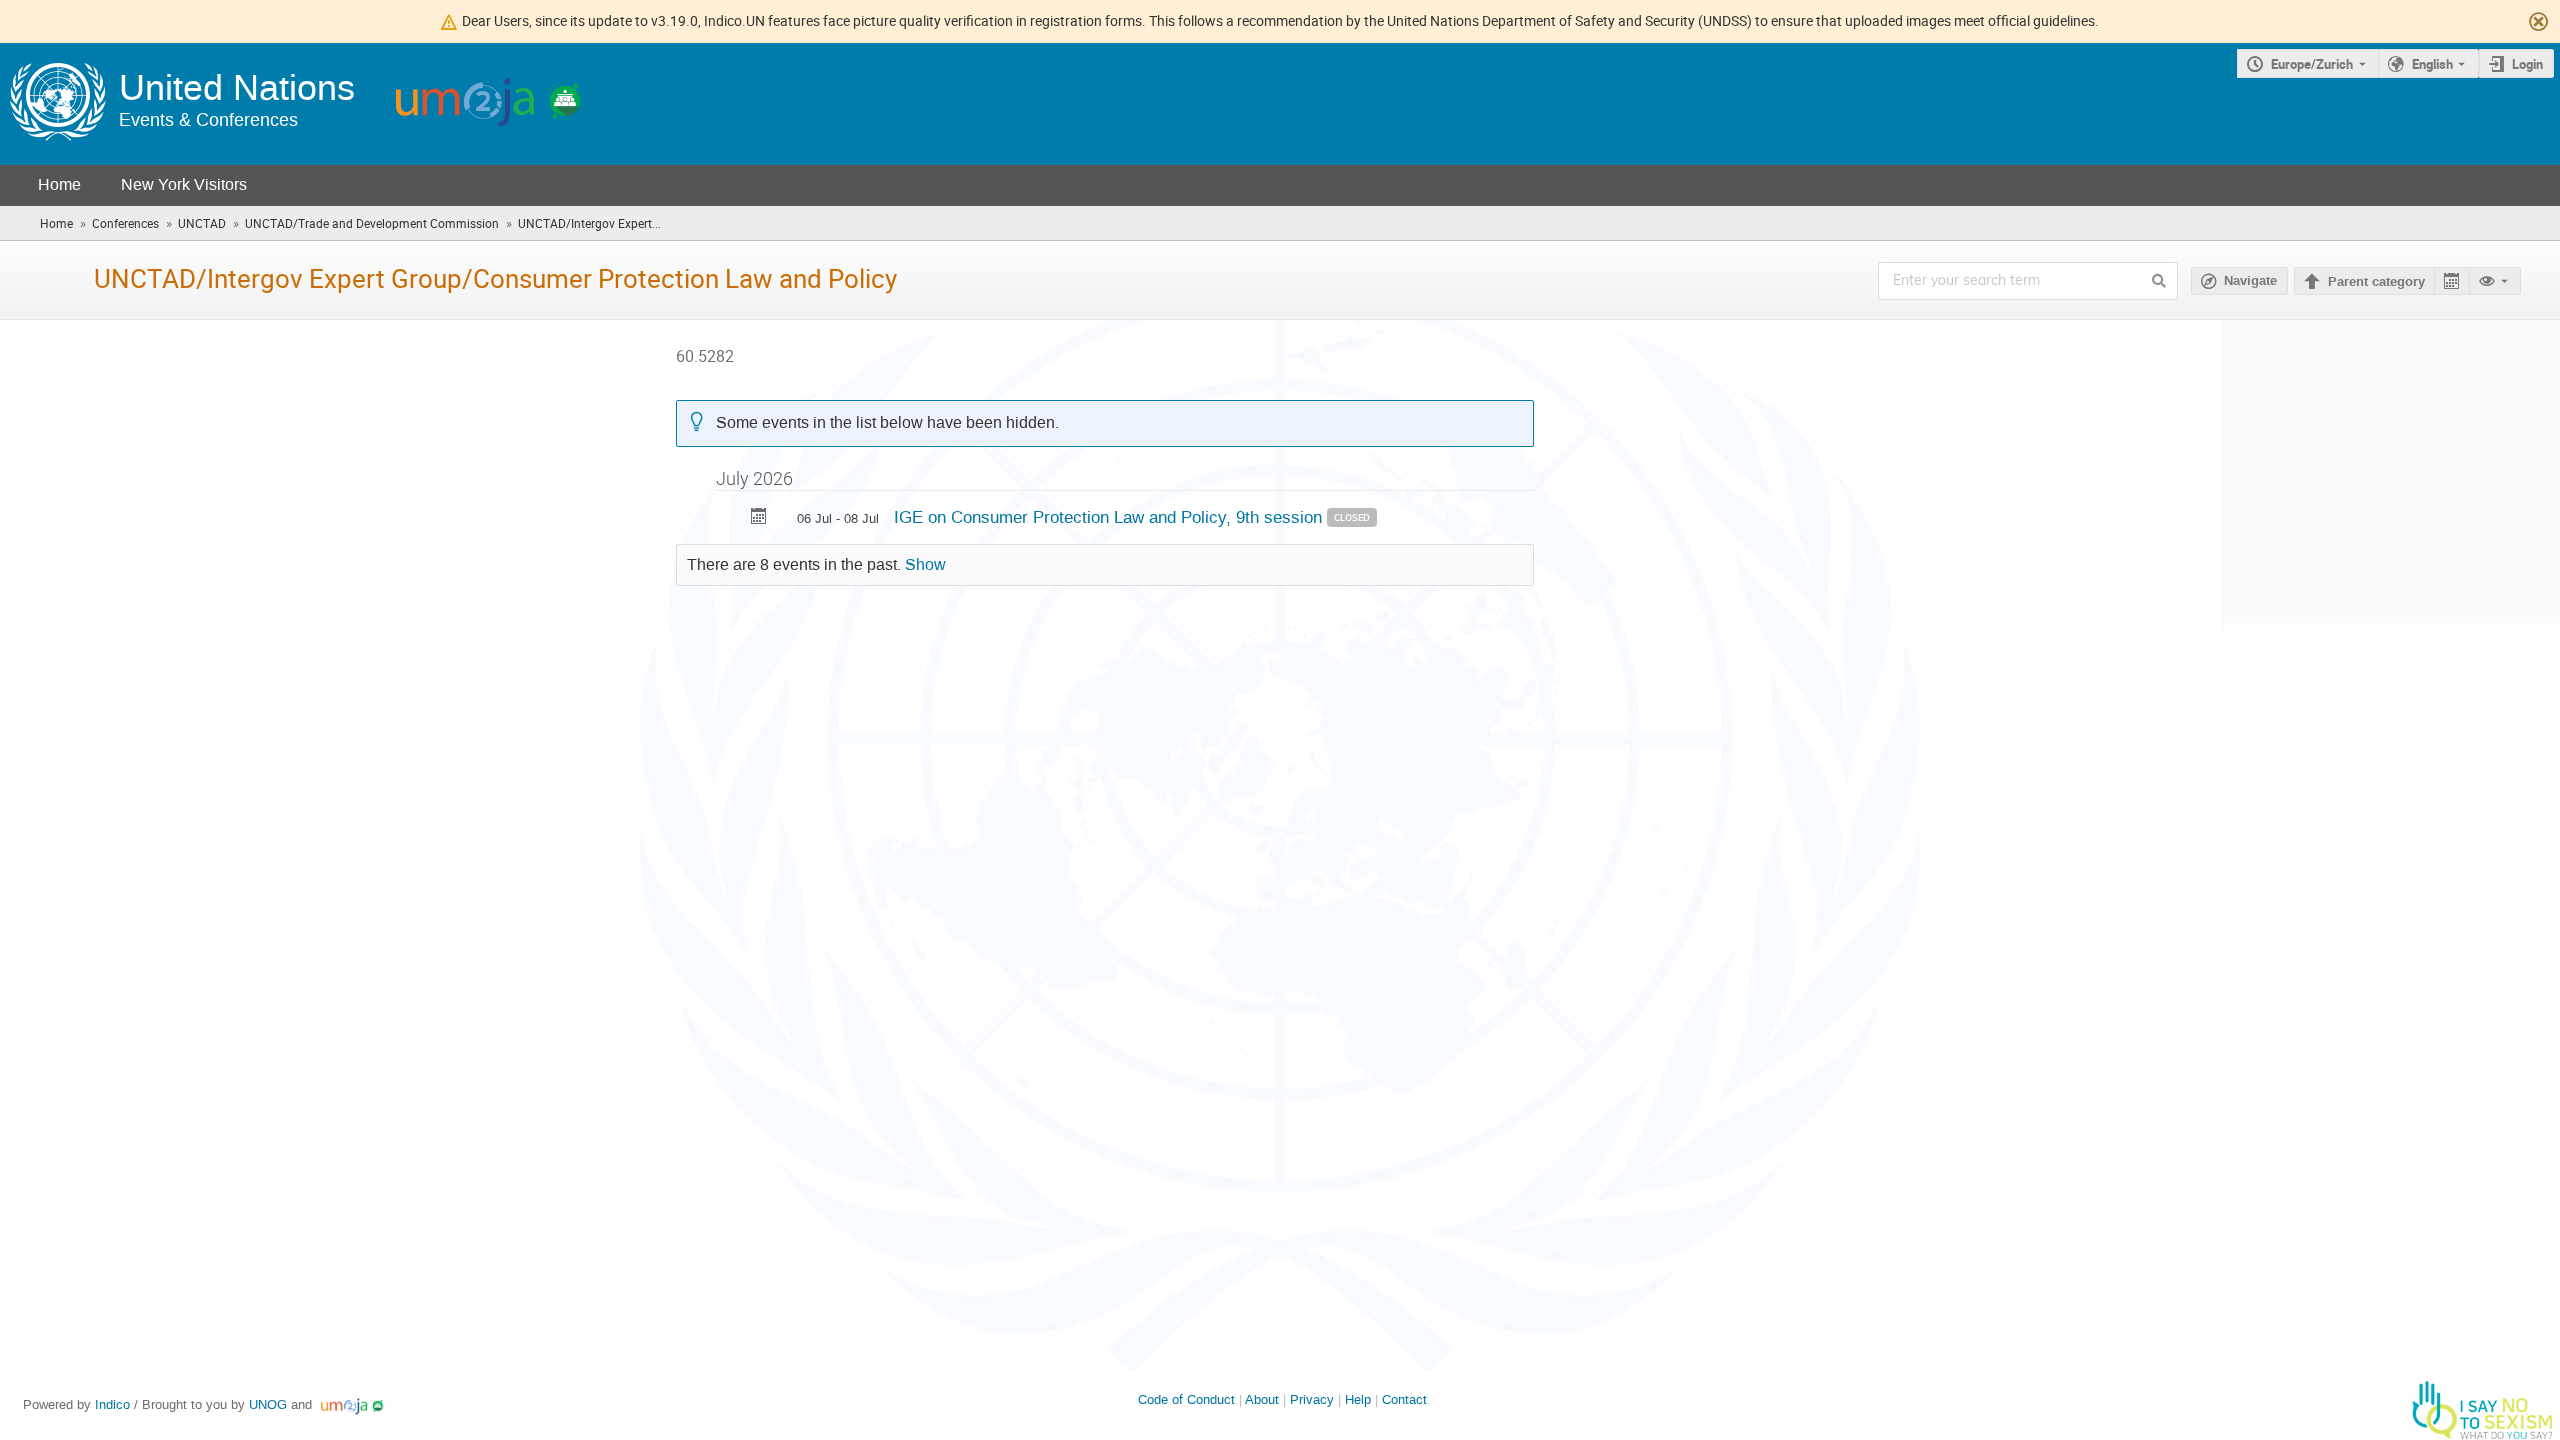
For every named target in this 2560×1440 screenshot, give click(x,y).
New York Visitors (184, 184)
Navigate (2250, 281)
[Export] (2451, 281)
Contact (1404, 1399)
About (1262, 1399)
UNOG (268, 1404)
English (2432, 64)
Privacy (1312, 1399)
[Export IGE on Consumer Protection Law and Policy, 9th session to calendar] (759, 518)
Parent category (2376, 282)
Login (2527, 64)
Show (925, 565)
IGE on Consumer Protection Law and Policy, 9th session (1110, 517)
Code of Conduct (1186, 1399)
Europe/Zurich (2312, 64)
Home (59, 184)
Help (1358, 1399)
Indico (112, 1404)
